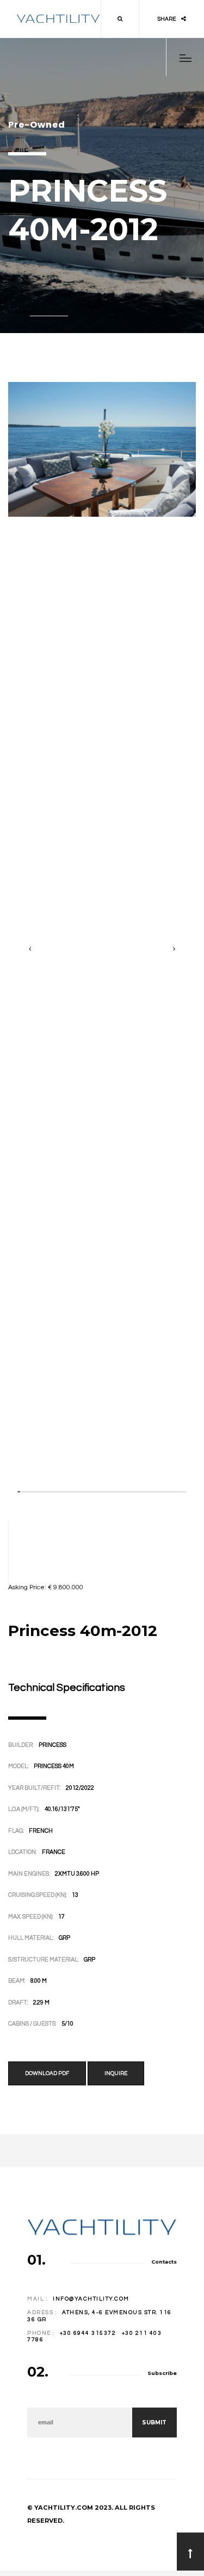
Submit (154, 2423)
